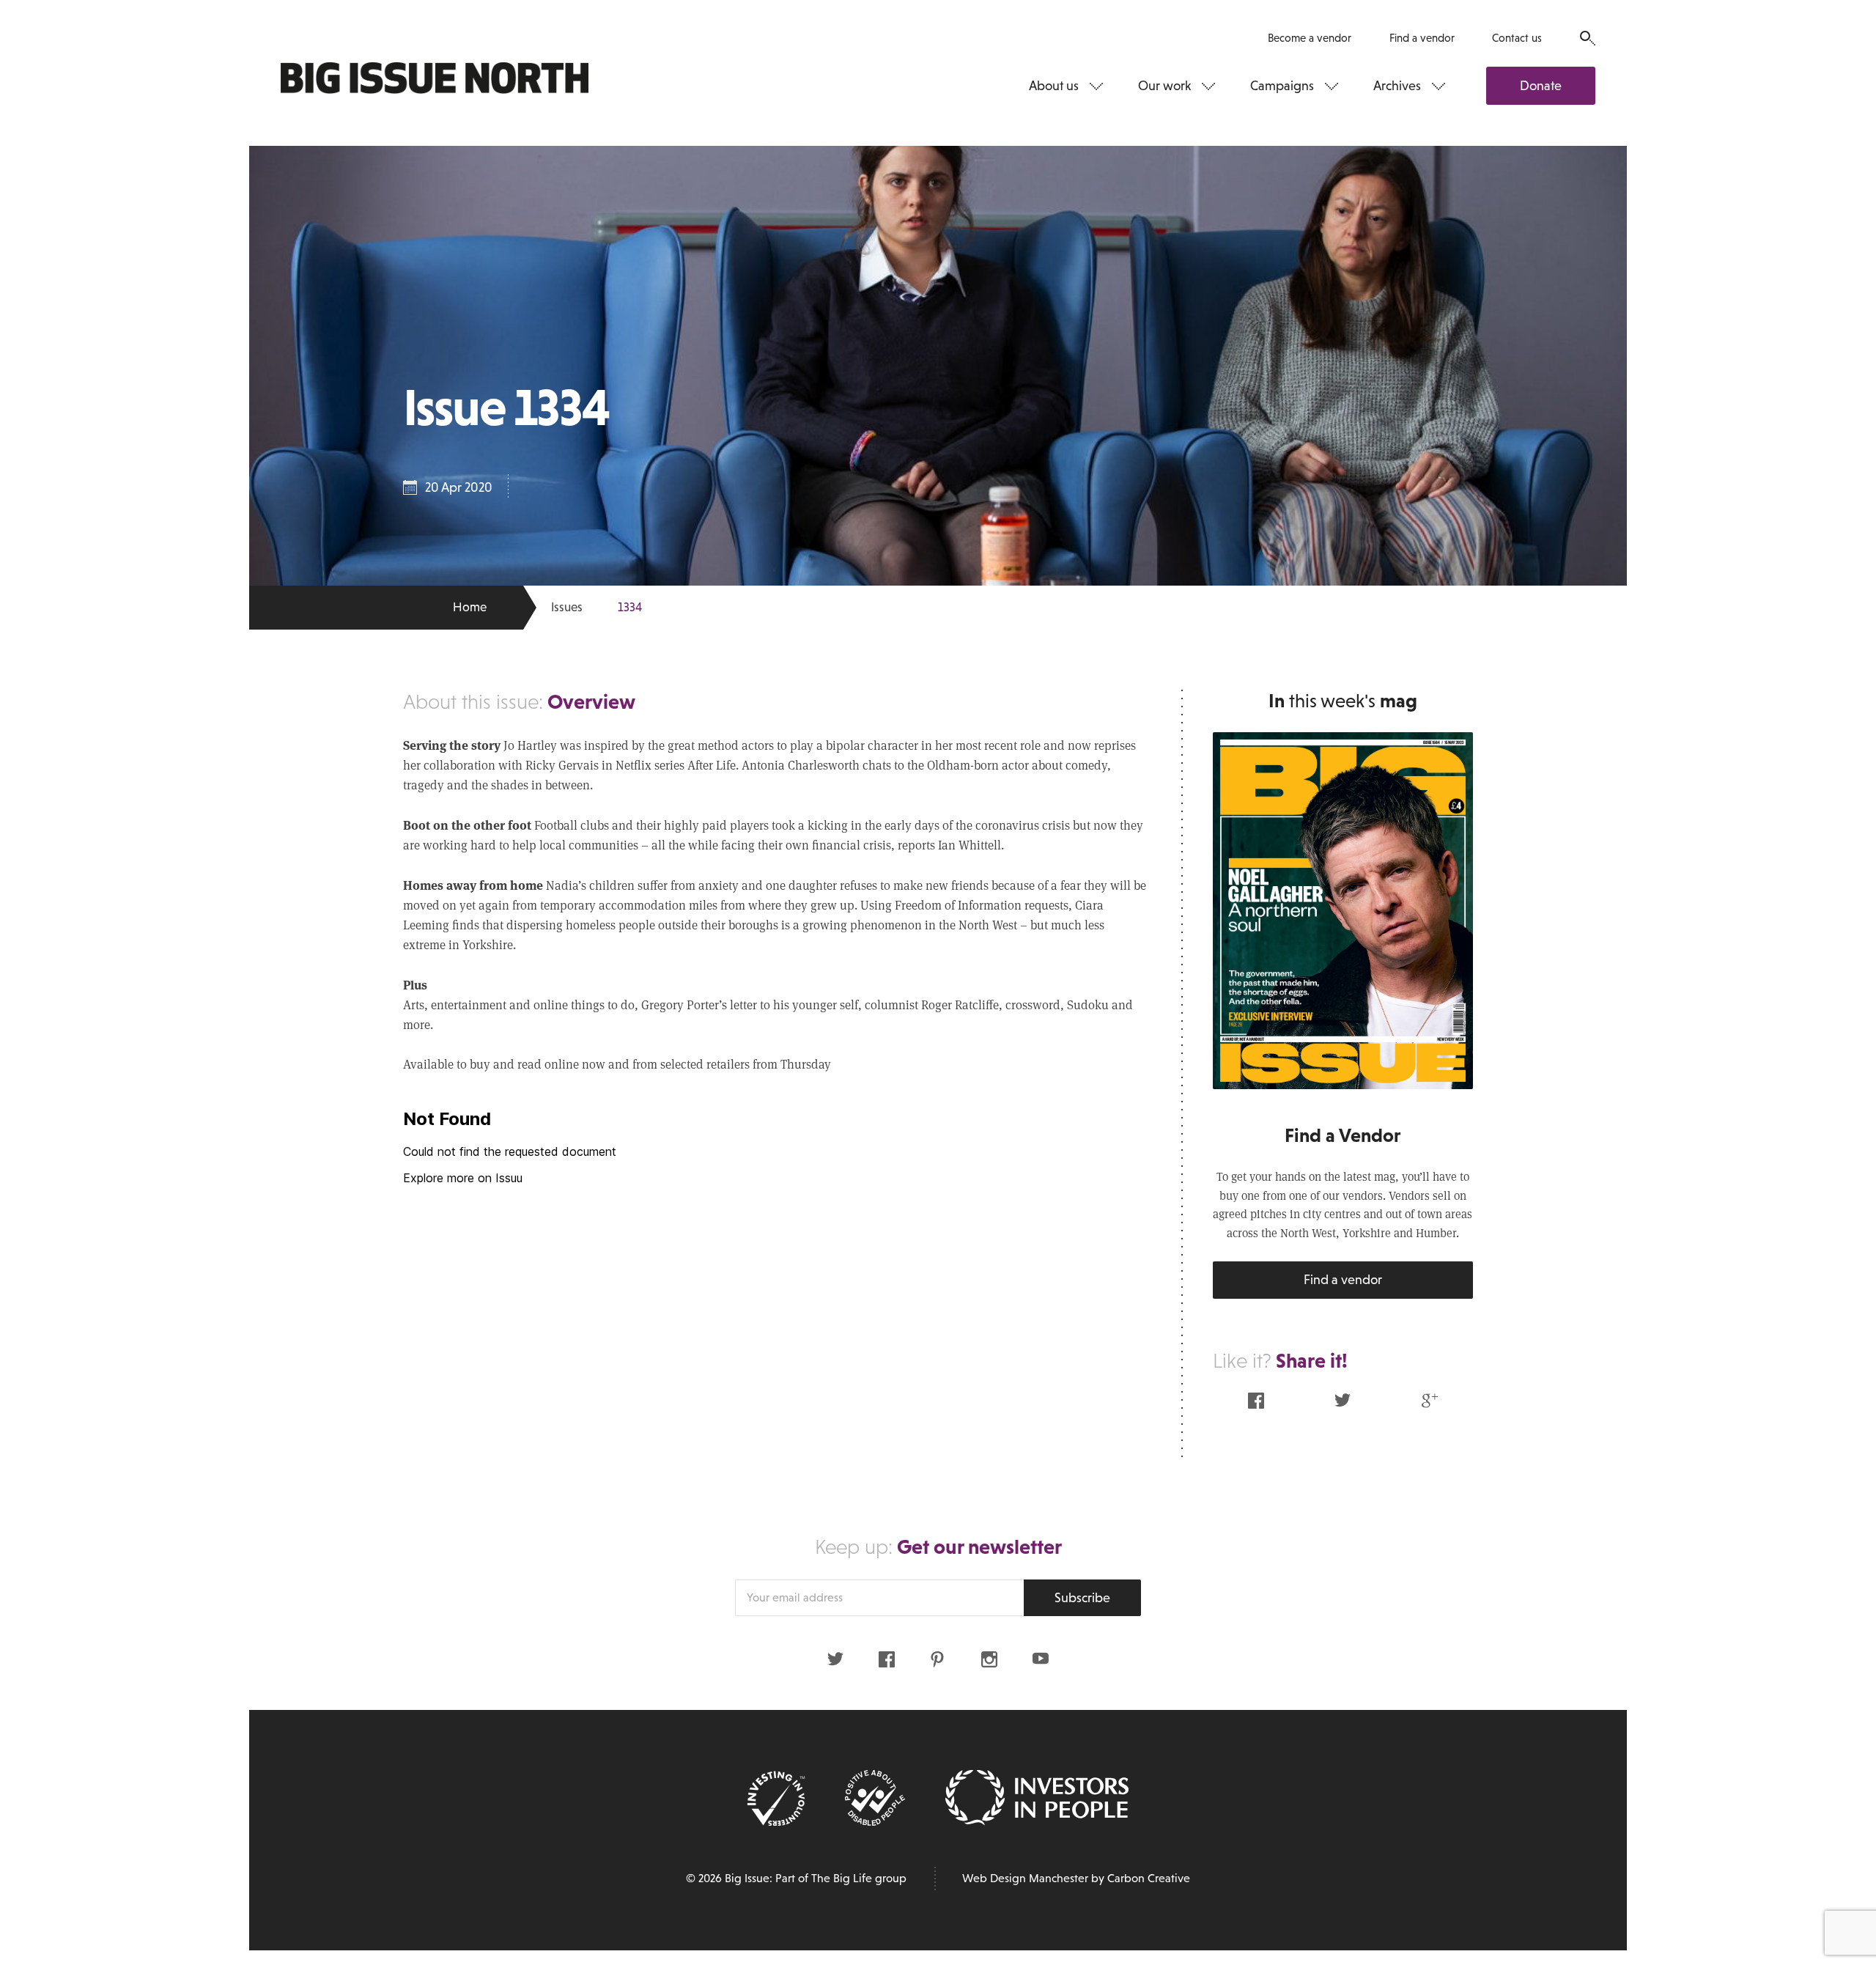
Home (470, 607)
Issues (567, 607)
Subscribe (1082, 1598)
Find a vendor (1422, 38)
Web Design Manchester (1025, 1878)
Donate (1541, 86)
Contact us (1517, 38)
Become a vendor (1310, 38)
